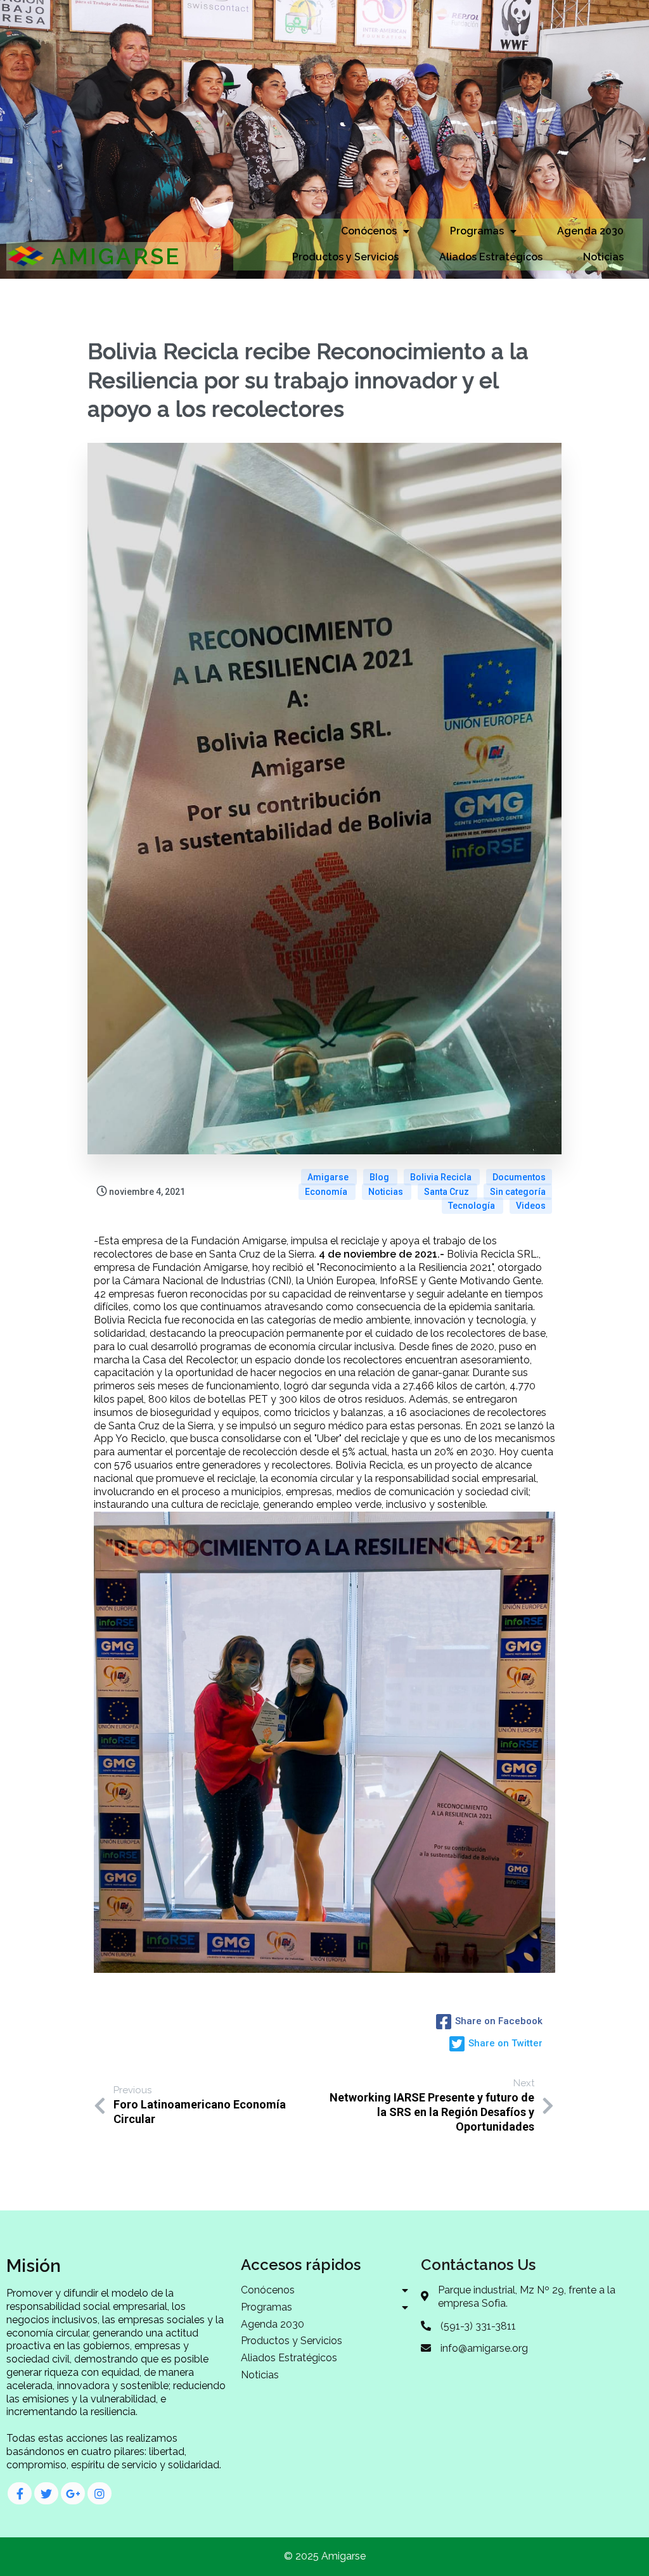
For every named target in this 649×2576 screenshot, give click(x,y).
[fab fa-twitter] (46, 2493)
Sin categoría (518, 1192)
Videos (531, 1206)
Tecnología (472, 1206)
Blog (380, 1177)
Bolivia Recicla (442, 1177)
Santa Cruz (447, 1192)
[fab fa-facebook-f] (20, 2493)
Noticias (387, 1192)
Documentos (519, 1177)
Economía (327, 1192)
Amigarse (329, 1177)
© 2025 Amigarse (325, 2556)
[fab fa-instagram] (100, 2493)
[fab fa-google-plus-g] (73, 2493)
